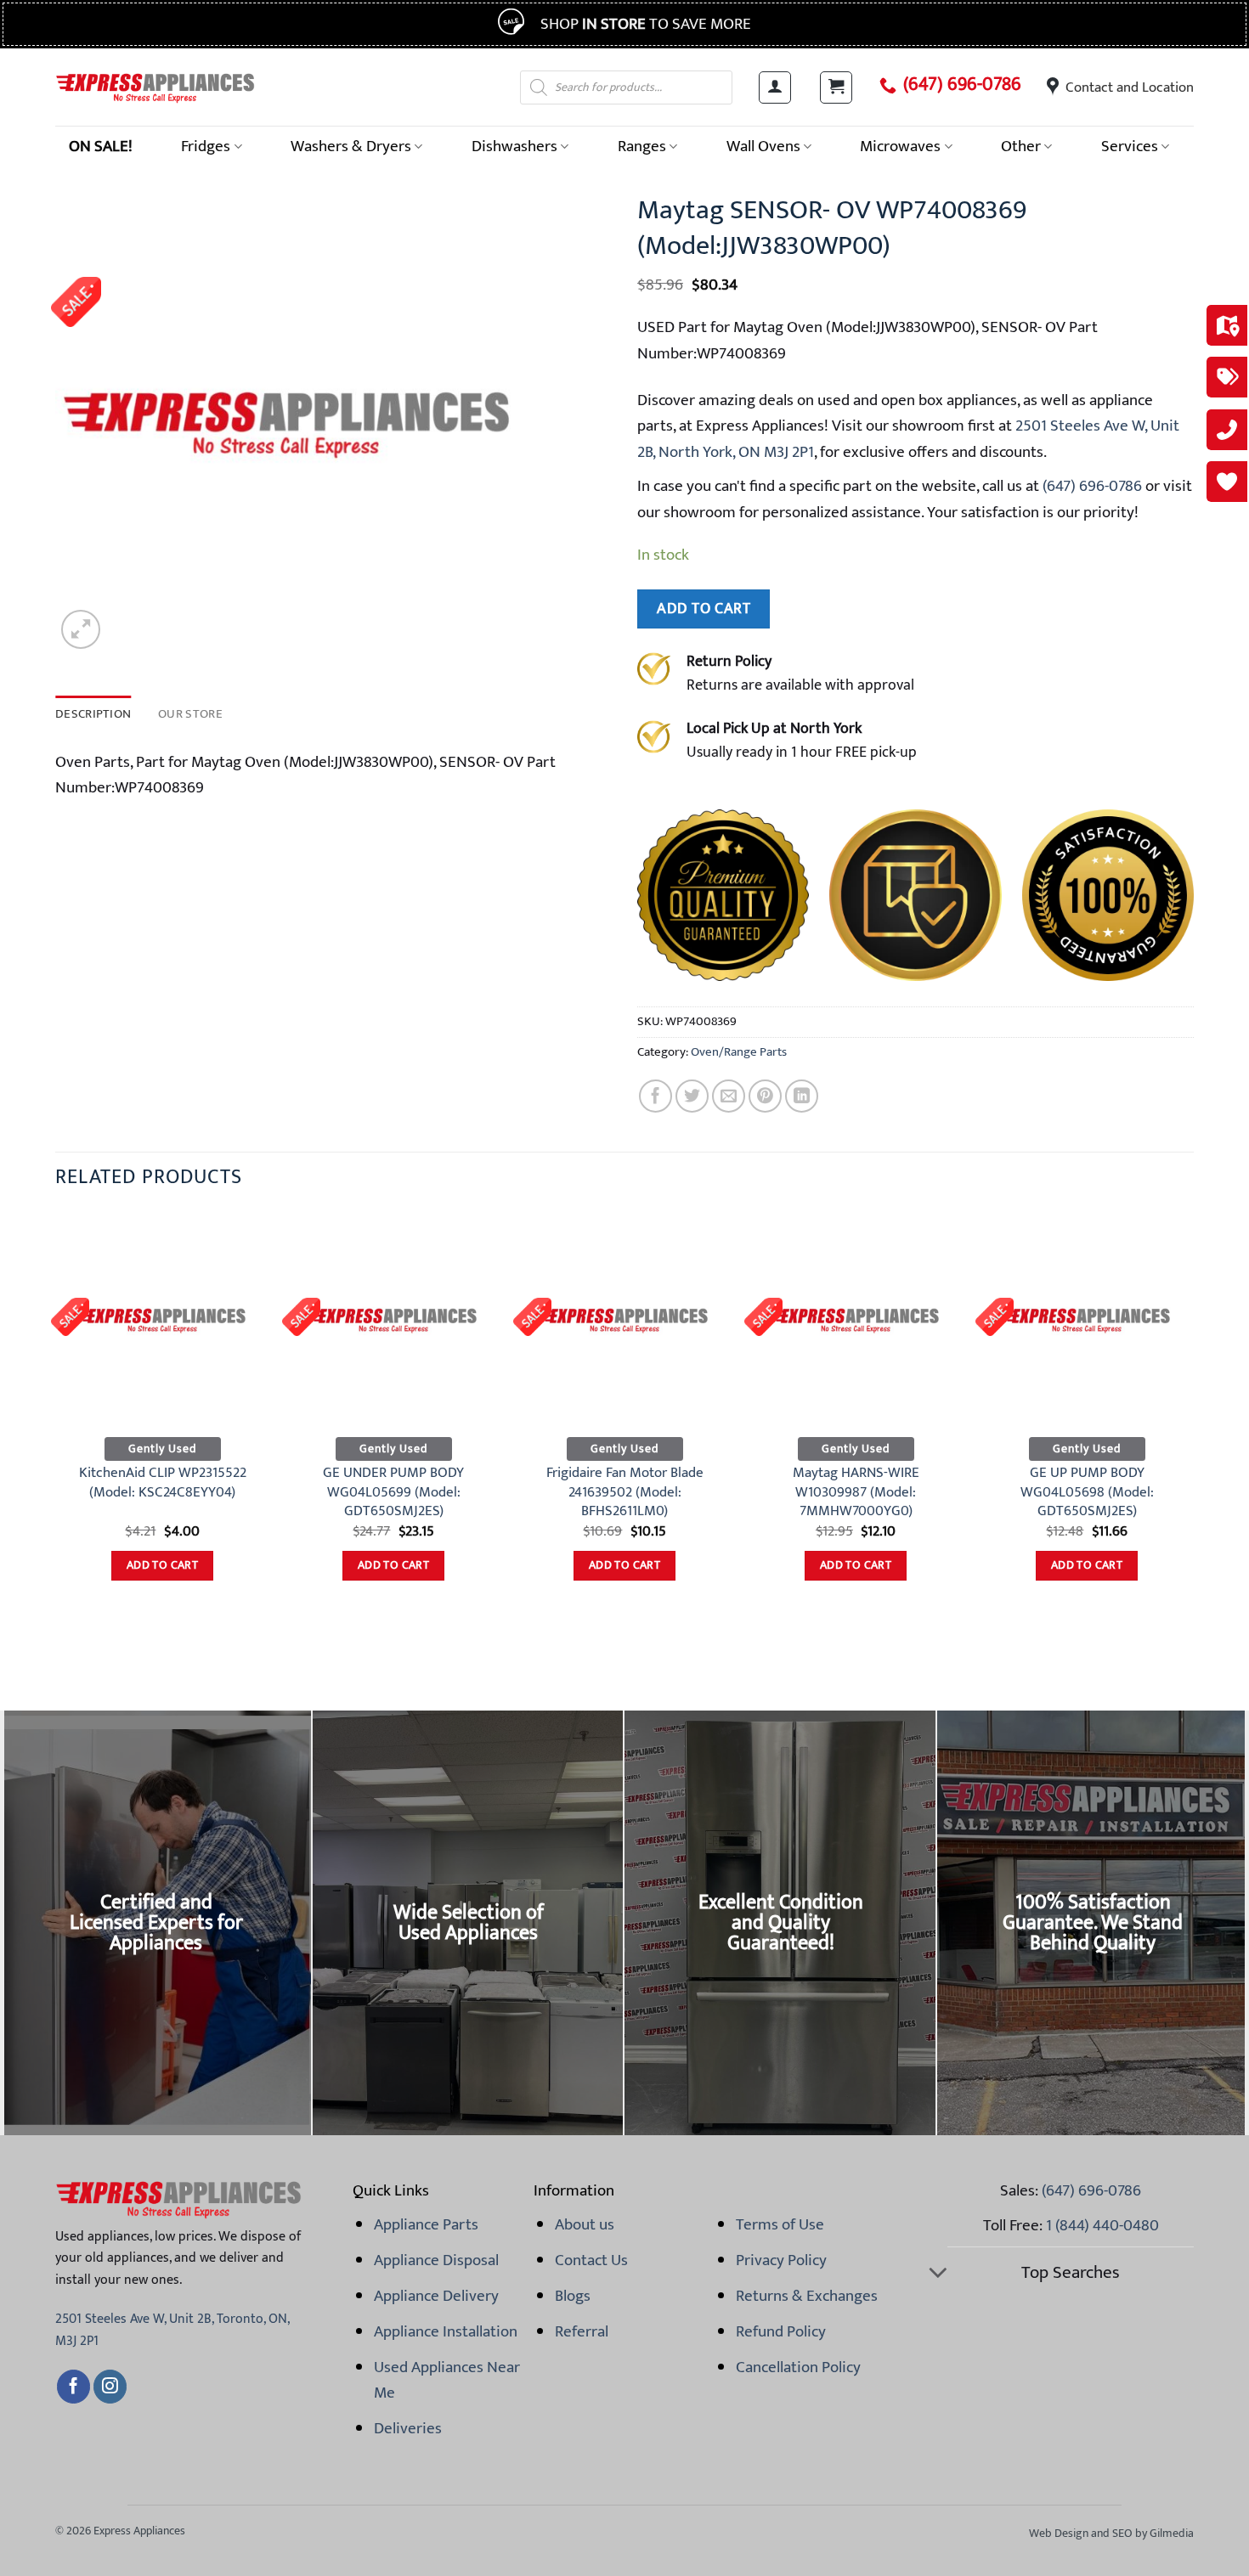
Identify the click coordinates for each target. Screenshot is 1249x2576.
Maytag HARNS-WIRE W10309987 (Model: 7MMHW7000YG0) (856, 1492)
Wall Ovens (763, 146)
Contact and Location (1130, 87)
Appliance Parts (426, 2224)
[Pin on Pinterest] (765, 1096)
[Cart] (836, 87)
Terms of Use (780, 2224)
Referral (582, 2331)
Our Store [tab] (190, 714)
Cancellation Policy (798, 2367)
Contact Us (591, 2260)
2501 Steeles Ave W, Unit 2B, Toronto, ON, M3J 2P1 (172, 2330)
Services (1130, 146)
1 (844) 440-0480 (1102, 2225)
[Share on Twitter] (692, 1096)
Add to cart (704, 609)
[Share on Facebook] (656, 1096)
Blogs (573, 2296)
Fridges (206, 146)
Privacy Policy (781, 2260)
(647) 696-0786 (962, 85)
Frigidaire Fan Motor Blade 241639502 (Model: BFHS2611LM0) (625, 1492)
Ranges (642, 146)
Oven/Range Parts (739, 1052)
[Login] (775, 87)
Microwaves (900, 146)
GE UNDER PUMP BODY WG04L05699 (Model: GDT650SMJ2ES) (393, 1492)
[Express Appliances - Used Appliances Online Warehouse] (155, 87)
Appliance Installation (446, 2331)
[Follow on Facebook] (73, 2387)
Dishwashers (514, 146)
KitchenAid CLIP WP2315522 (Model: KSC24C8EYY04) (163, 1482)
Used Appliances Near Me (447, 2380)
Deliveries (408, 2428)
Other (1021, 146)
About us (585, 2224)
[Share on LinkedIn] (802, 1096)
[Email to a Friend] (729, 1096)
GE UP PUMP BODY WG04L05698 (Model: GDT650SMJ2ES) (1087, 1492)
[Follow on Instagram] (110, 2387)
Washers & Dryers (351, 146)
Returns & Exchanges (807, 2296)
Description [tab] (93, 714)
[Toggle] (938, 2274)
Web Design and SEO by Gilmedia (1111, 2533)
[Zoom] (81, 629)
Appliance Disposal (436, 2260)
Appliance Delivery (436, 2296)
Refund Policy (781, 2331)
